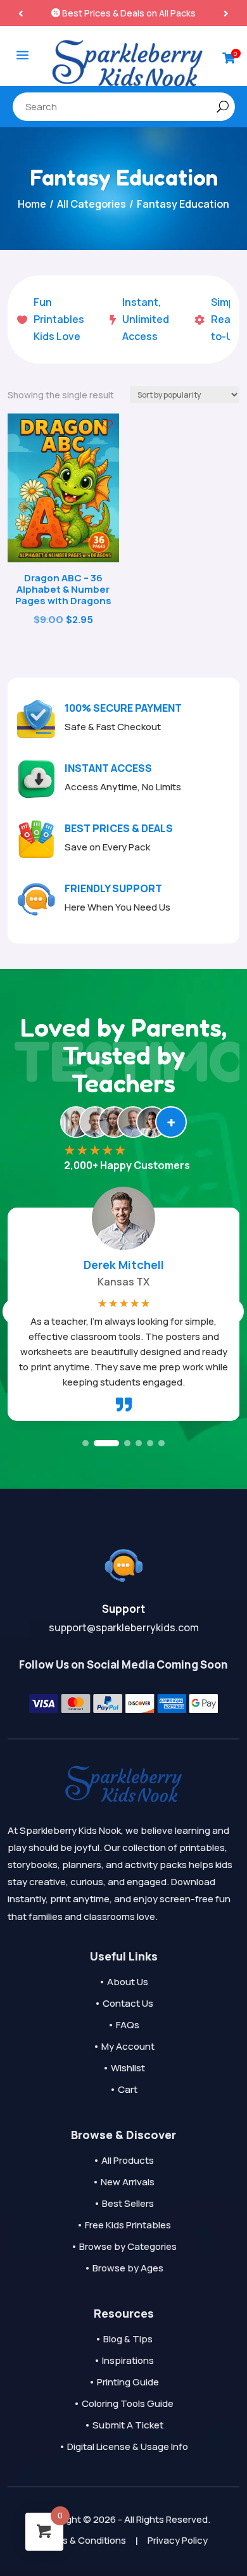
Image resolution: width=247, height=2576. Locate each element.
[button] (226, 13)
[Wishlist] (108, 425)
